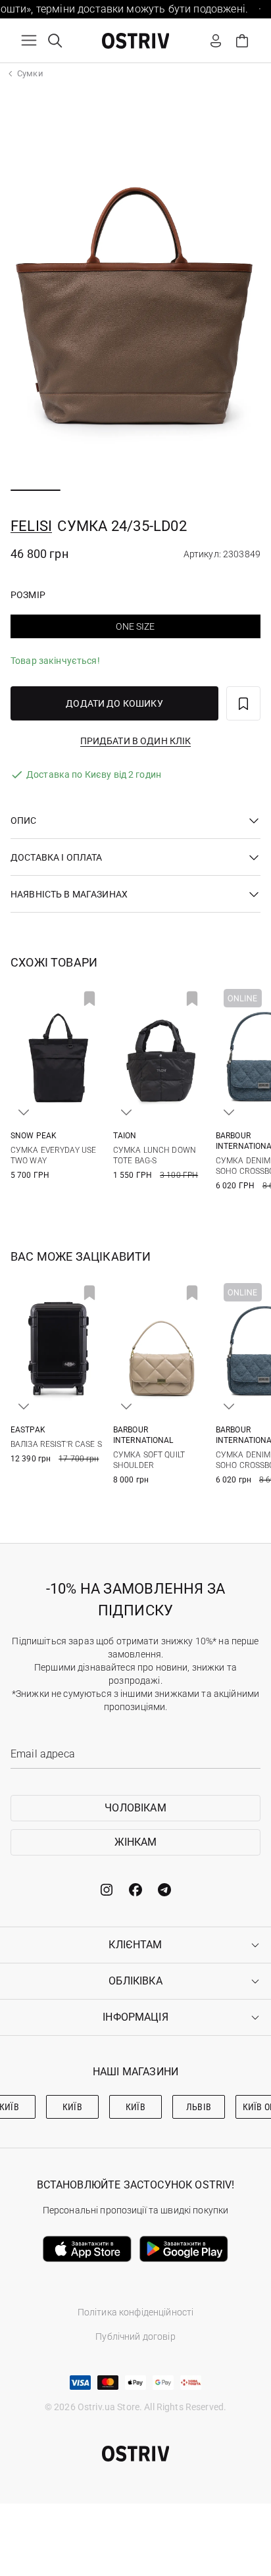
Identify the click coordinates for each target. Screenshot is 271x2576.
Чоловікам (135, 1808)
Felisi (31, 526)
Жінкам (136, 1842)
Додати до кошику (114, 703)
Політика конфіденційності (136, 2312)
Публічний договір (135, 2336)
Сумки (30, 73)
